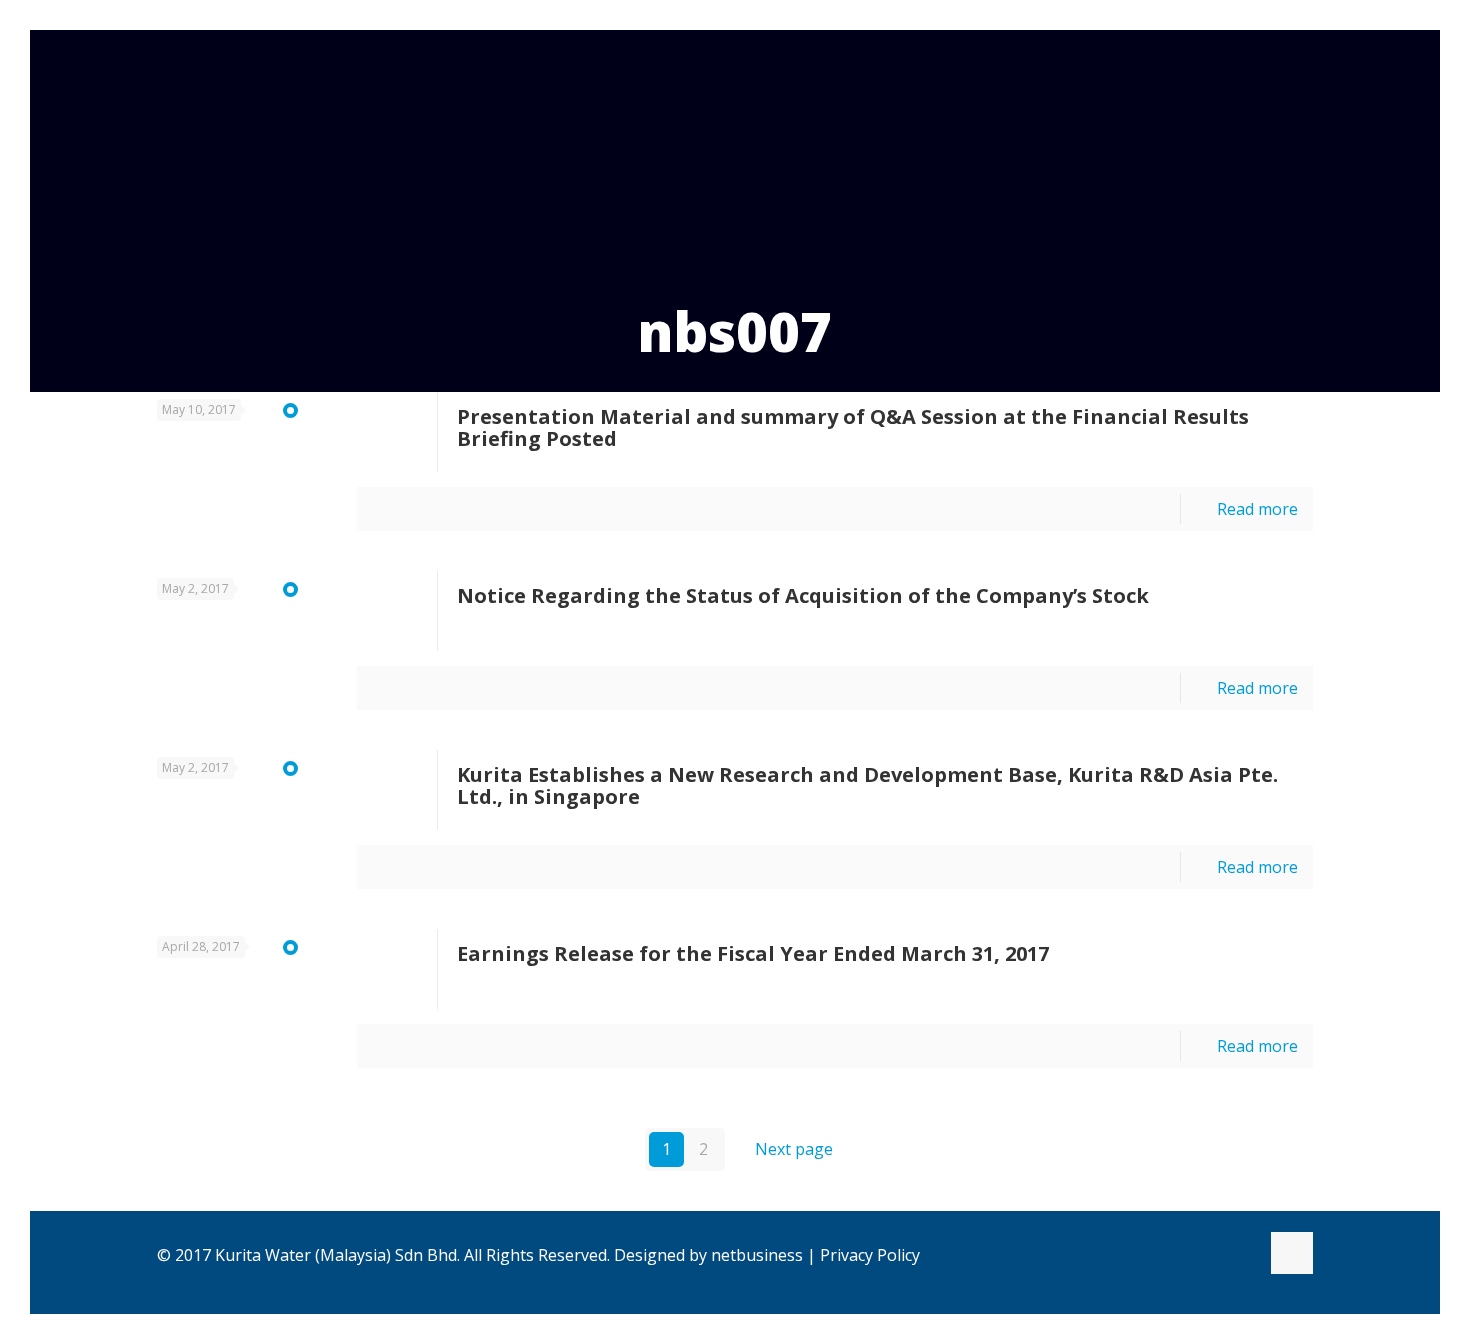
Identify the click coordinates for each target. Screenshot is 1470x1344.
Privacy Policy (870, 1255)
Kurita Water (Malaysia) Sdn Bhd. (337, 1255)
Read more (1257, 509)
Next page (794, 1149)
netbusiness (757, 1255)
